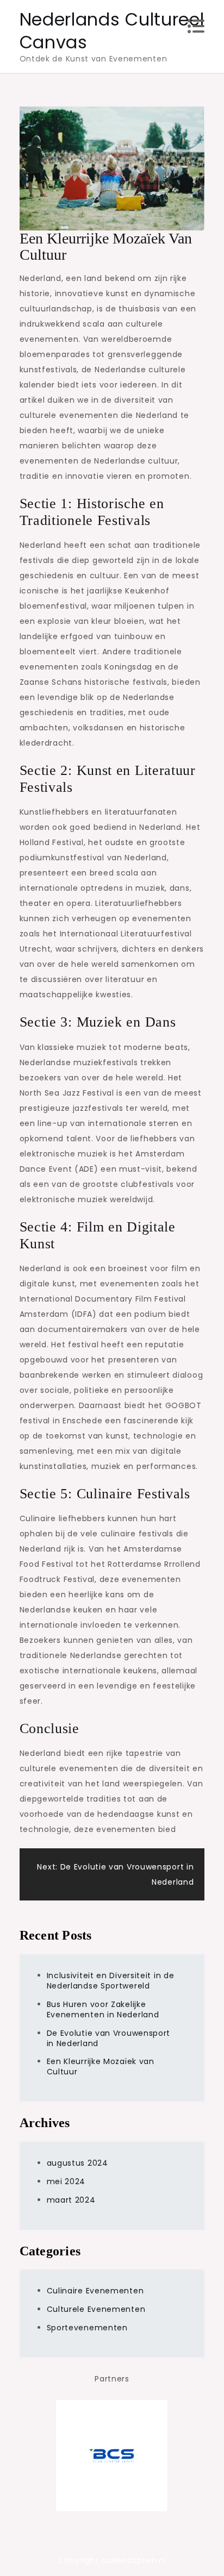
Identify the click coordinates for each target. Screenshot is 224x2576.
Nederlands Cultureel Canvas (112, 31)
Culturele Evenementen (96, 2309)
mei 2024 (66, 2181)
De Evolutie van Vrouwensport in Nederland (109, 2038)
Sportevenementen (87, 2328)
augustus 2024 (77, 2163)
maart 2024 (71, 2200)
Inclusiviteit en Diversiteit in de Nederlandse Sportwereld (111, 1981)
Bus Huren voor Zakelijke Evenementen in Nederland (103, 2009)
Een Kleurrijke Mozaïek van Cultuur (101, 2067)
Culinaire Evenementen (95, 2291)
